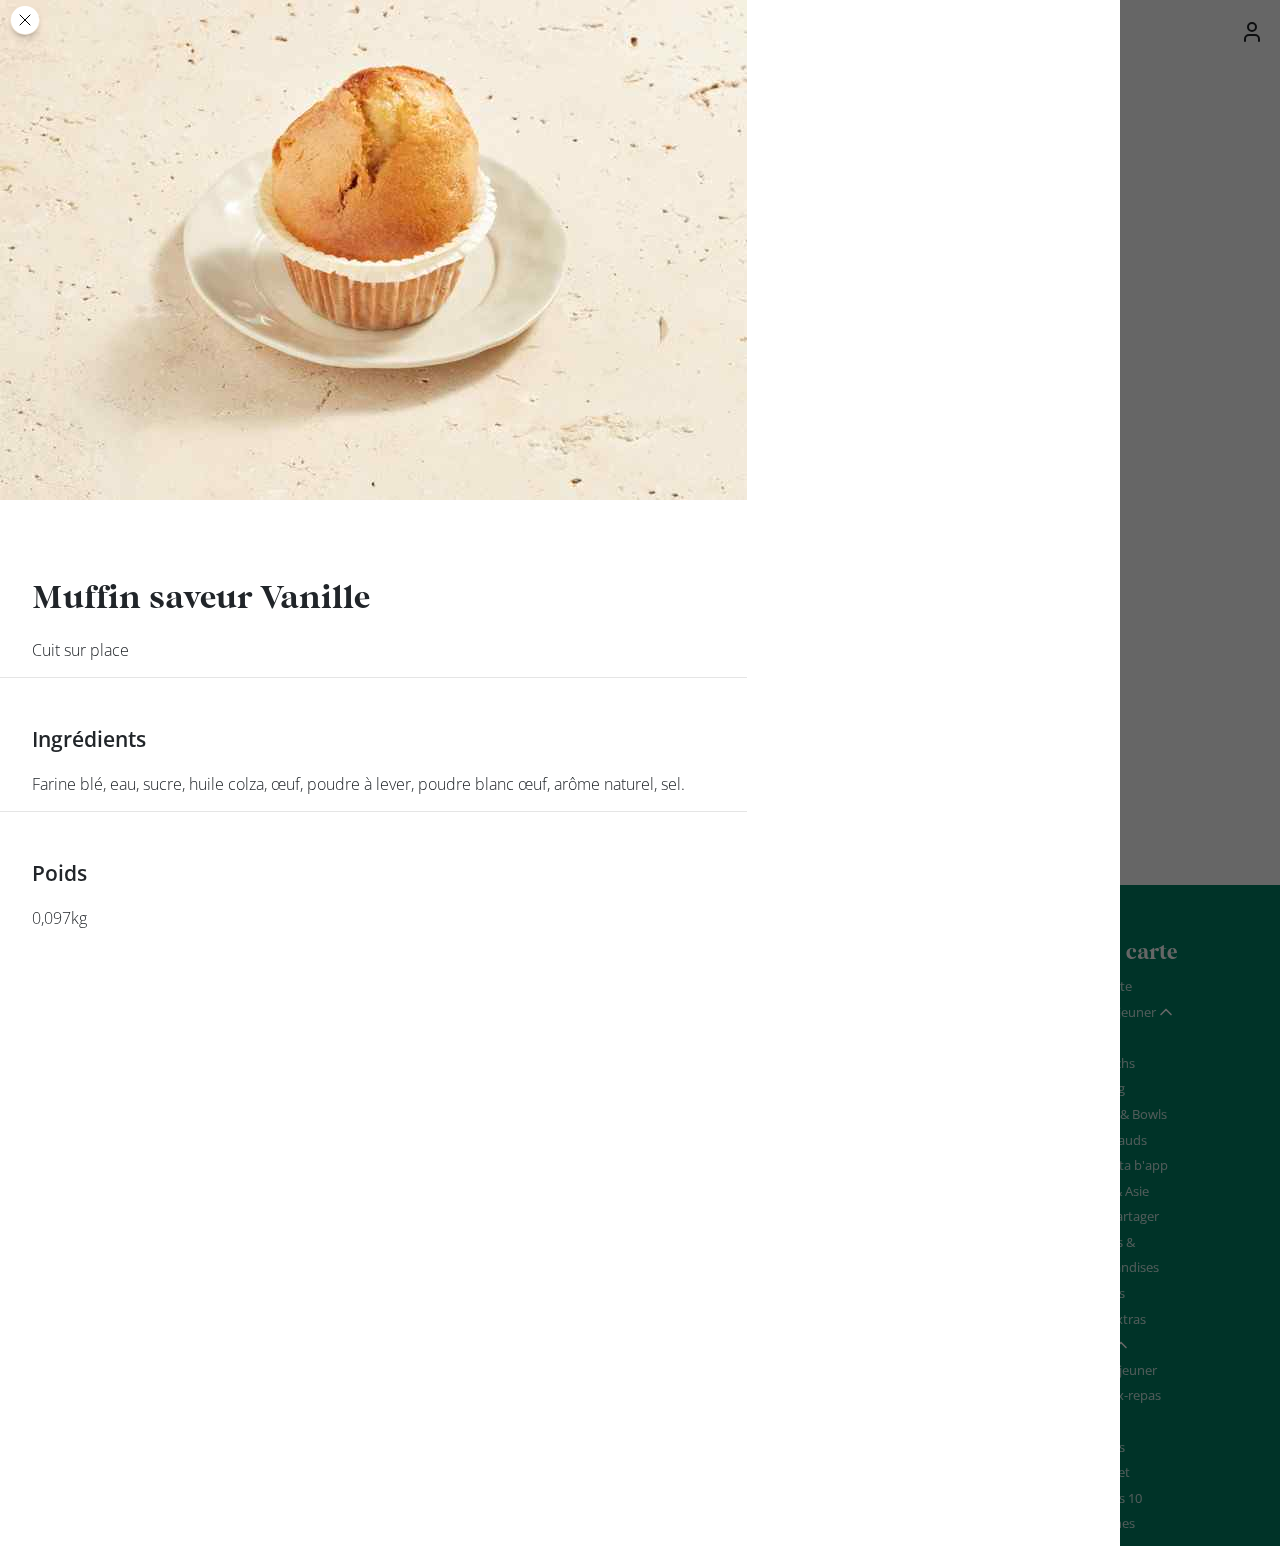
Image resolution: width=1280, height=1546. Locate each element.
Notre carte (1098, 986)
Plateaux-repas (1116, 1395)
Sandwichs (1103, 1063)
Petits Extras (1109, 1319)
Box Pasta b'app (1120, 1165)
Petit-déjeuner (1114, 1370)
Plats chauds (1109, 1140)
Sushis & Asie (1110, 1191)
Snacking (1098, 1088)
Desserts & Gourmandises (1115, 1255)
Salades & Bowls (1119, 1114)
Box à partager (1115, 1216)
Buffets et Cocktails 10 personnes (1107, 1497)
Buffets (1093, 1421)
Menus (1092, 1037)
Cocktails (1098, 1447)
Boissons (1098, 1293)
